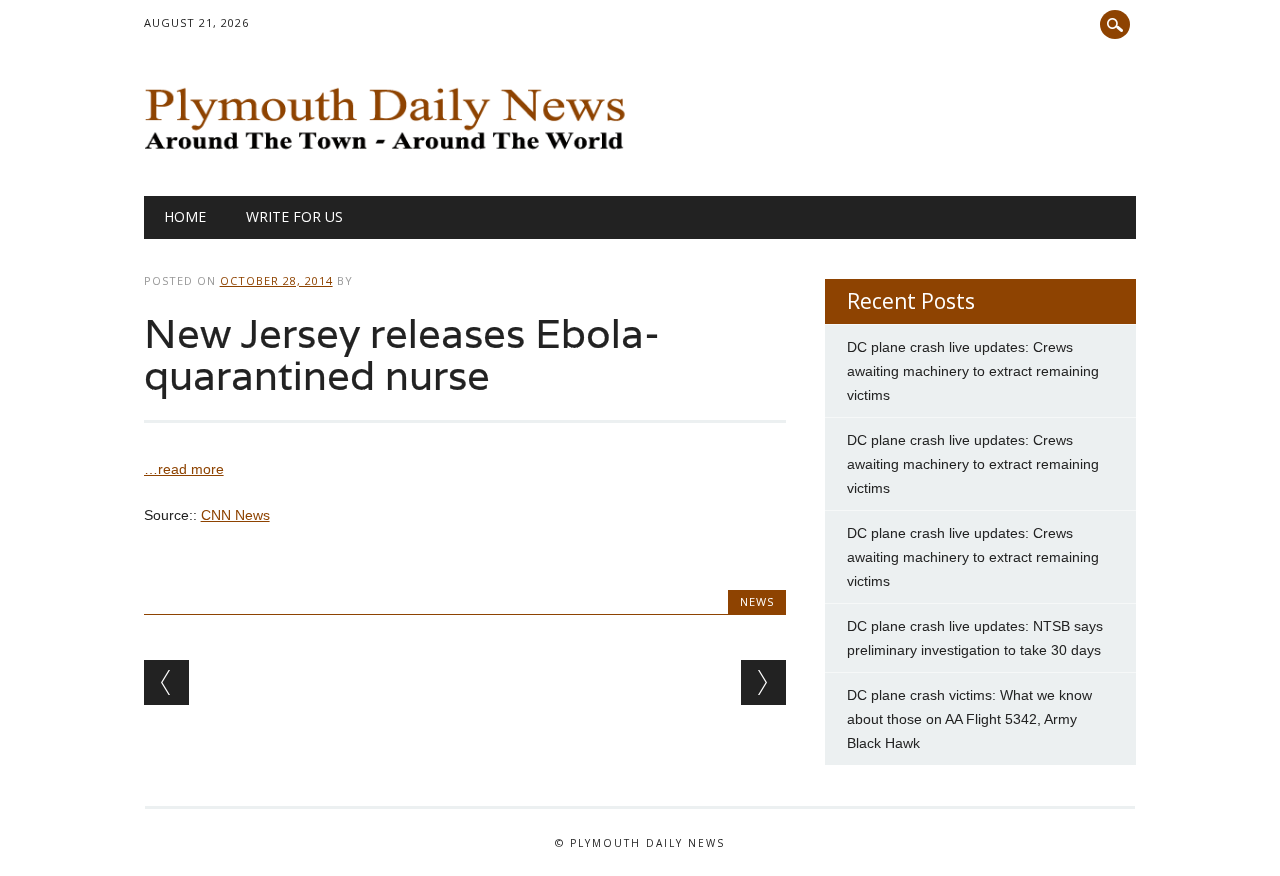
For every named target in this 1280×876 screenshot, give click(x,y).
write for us (294, 216)
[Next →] (763, 682)
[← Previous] (166, 682)
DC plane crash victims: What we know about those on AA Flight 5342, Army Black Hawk (969, 719)
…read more (184, 469)
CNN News (235, 515)
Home (185, 216)
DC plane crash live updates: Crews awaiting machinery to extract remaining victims (973, 371)
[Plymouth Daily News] (390, 155)
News (757, 601)
